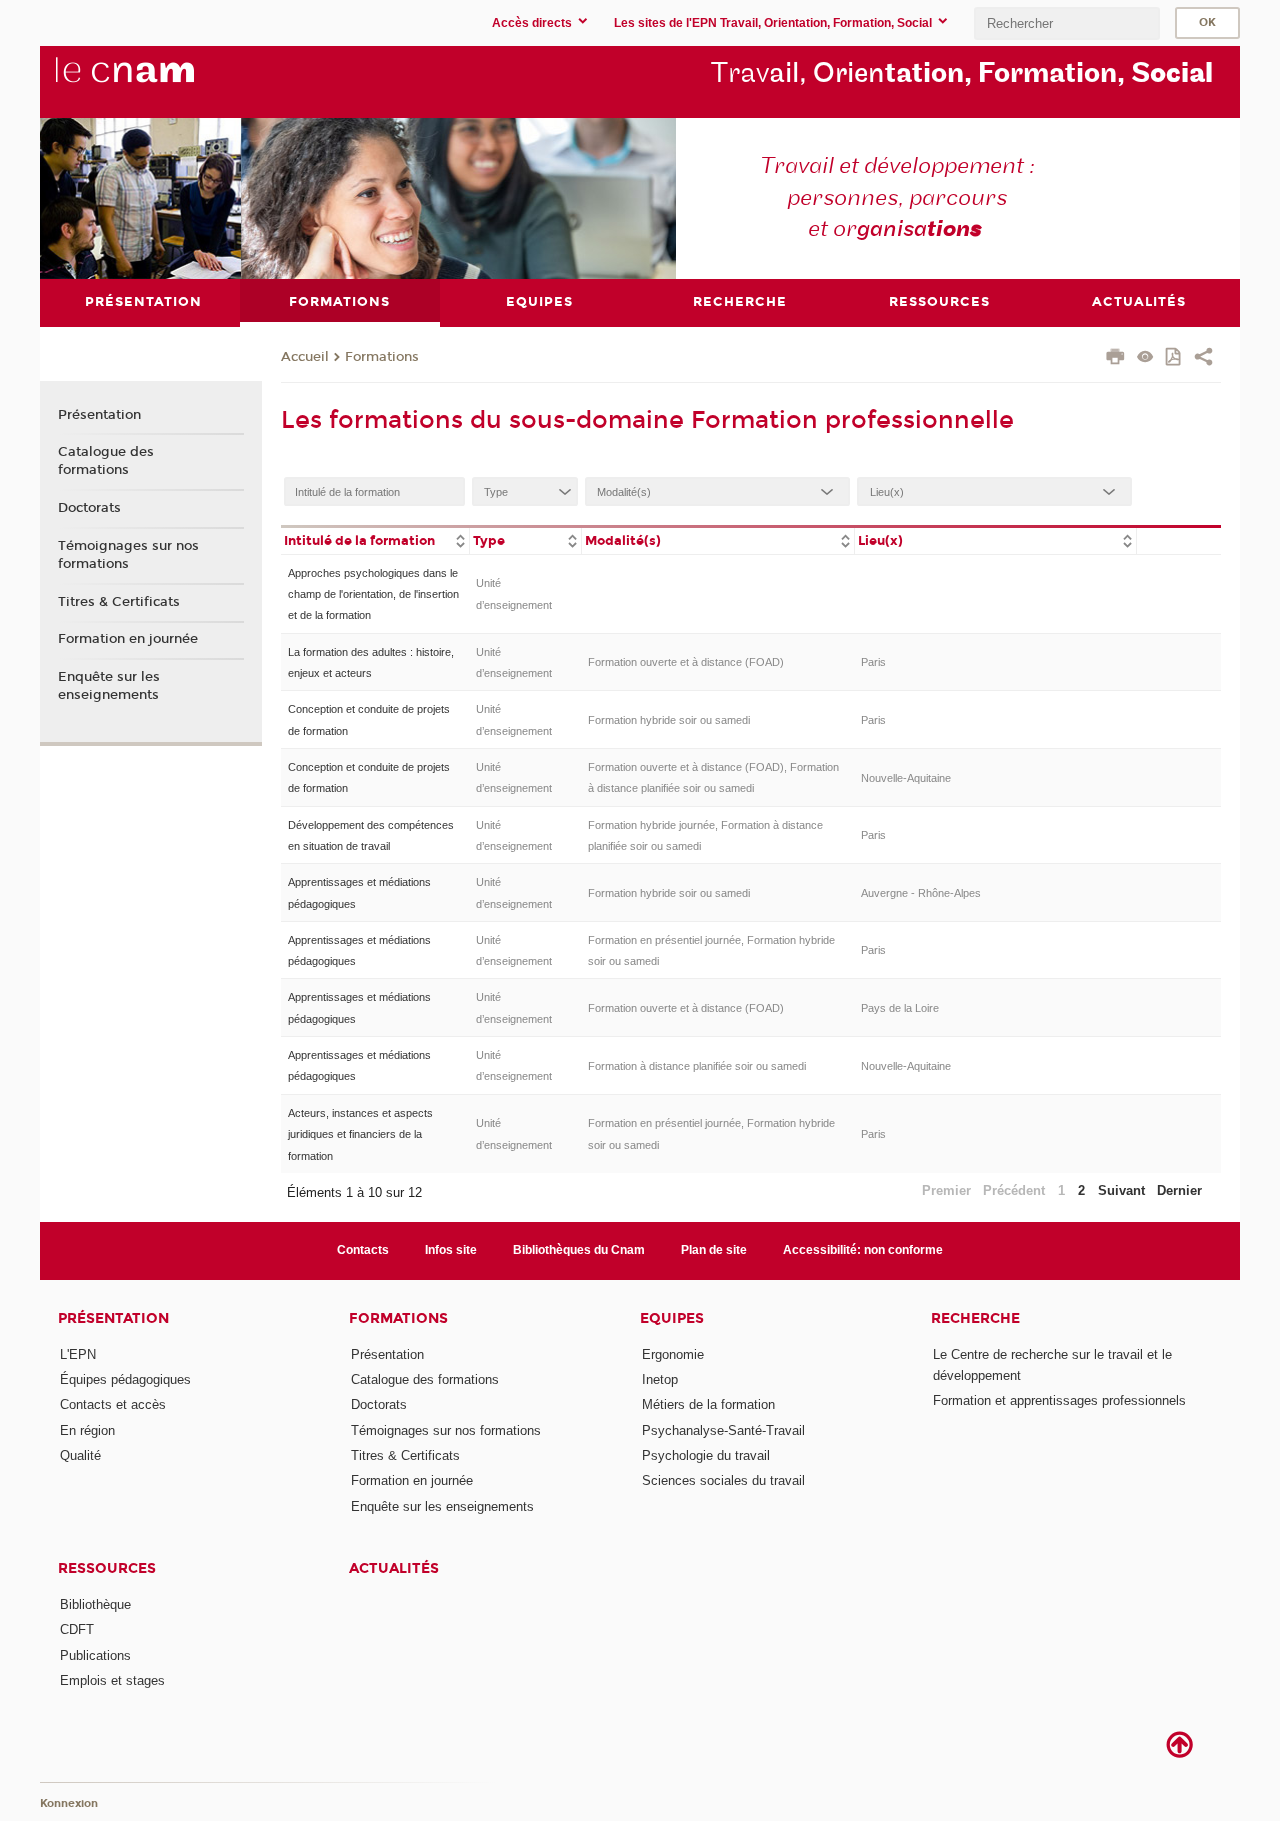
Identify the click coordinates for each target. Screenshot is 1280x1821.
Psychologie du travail (706, 1455)
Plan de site (714, 1250)
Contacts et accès (113, 1404)
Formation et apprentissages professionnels (1059, 1400)
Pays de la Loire (900, 1008)
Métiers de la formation (708, 1404)
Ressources (107, 1568)
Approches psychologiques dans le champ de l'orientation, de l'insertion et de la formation (373, 594)
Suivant (1121, 1190)
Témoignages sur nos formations (128, 555)
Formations (382, 357)
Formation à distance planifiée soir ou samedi (697, 1066)
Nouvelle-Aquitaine (906, 778)
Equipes (672, 1318)
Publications (95, 1655)
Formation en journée (128, 639)
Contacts (363, 1250)
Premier (946, 1190)
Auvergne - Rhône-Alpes (921, 893)
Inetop (660, 1379)
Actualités (394, 1568)
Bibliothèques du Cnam (579, 1250)
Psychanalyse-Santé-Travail (723, 1430)
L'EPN (78, 1354)
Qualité (80, 1455)
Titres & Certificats (119, 602)
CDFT (77, 1629)
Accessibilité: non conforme (863, 1250)
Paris (873, 662)
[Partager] (1203, 359)
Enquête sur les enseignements (109, 686)
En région (87, 1430)
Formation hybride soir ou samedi (669, 720)
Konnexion (69, 1803)
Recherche (975, 1318)
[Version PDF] (1174, 358)
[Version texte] (1145, 358)
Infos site (451, 1250)
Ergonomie (673, 1354)
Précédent (1014, 1190)
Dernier (1179, 1190)
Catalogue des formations (106, 461)
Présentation (99, 415)
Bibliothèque (95, 1604)
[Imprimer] (1115, 359)
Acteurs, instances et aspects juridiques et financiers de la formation (360, 1134)
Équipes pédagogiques (125, 1379)
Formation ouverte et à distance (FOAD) (686, 662)
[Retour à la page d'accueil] (158, 81)
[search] (1067, 23)
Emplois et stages (112, 1680)
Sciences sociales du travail (723, 1480)
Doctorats (89, 508)
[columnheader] (375, 539)
